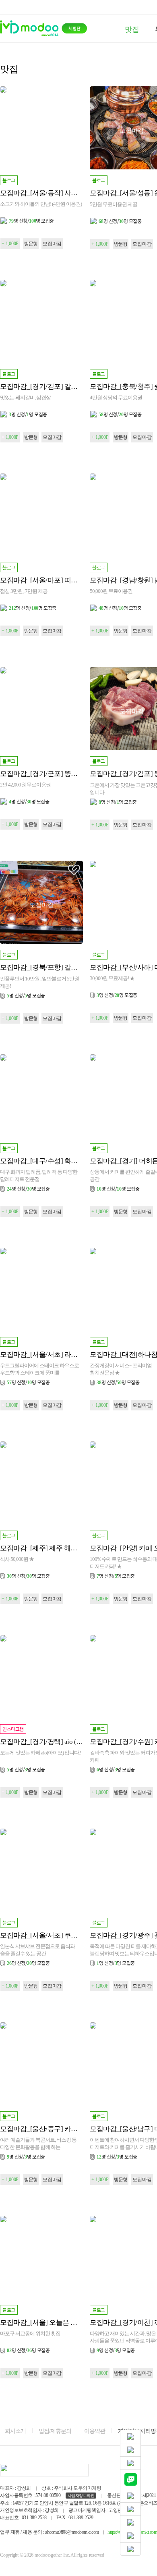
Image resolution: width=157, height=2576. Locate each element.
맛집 (132, 29)
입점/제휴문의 (55, 2431)
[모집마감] (3, 89)
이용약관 (95, 2431)
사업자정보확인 (81, 2496)
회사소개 (15, 2431)
